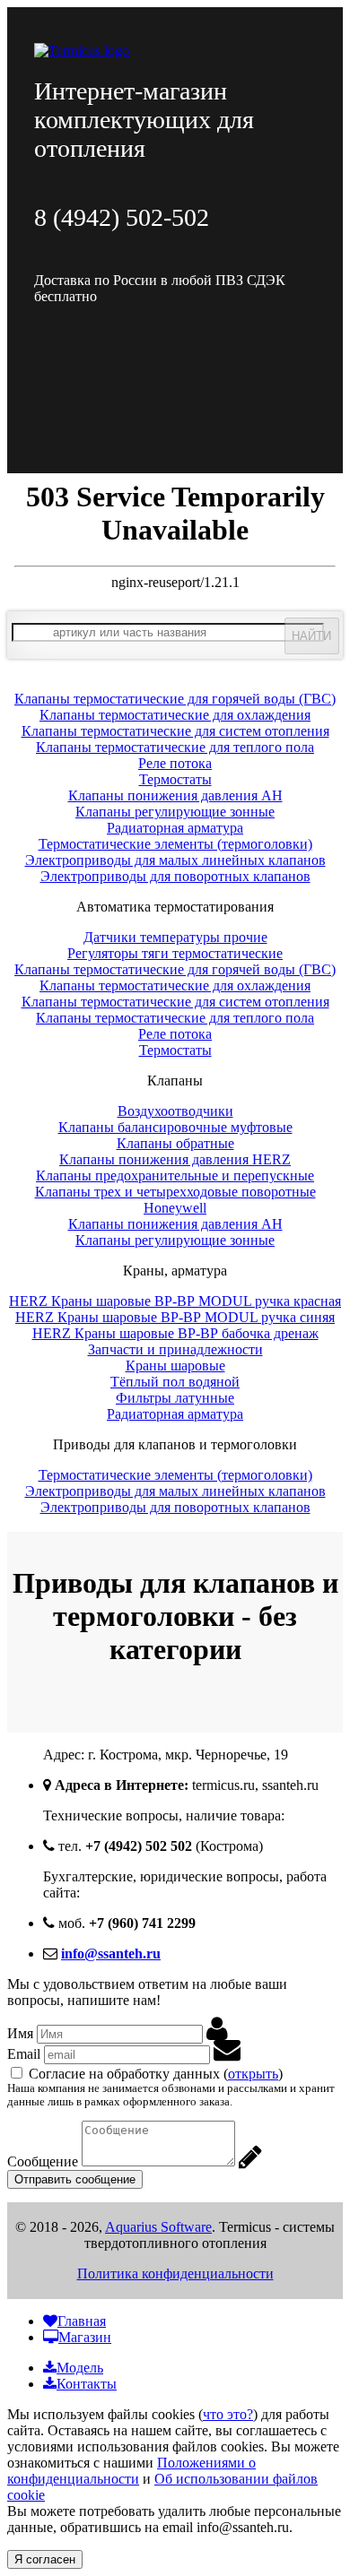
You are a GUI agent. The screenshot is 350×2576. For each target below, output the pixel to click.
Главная (82, 2321)
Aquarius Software (158, 2227)
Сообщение (43, 2161)
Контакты (87, 2384)
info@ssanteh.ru (111, 1954)
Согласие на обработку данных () (156, 2074)
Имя (20, 2033)
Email (24, 2054)
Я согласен (45, 2559)
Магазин (85, 2337)
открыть (253, 2074)
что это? (228, 2414)
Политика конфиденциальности (175, 2273)
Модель (80, 2368)
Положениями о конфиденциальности (131, 2471)
